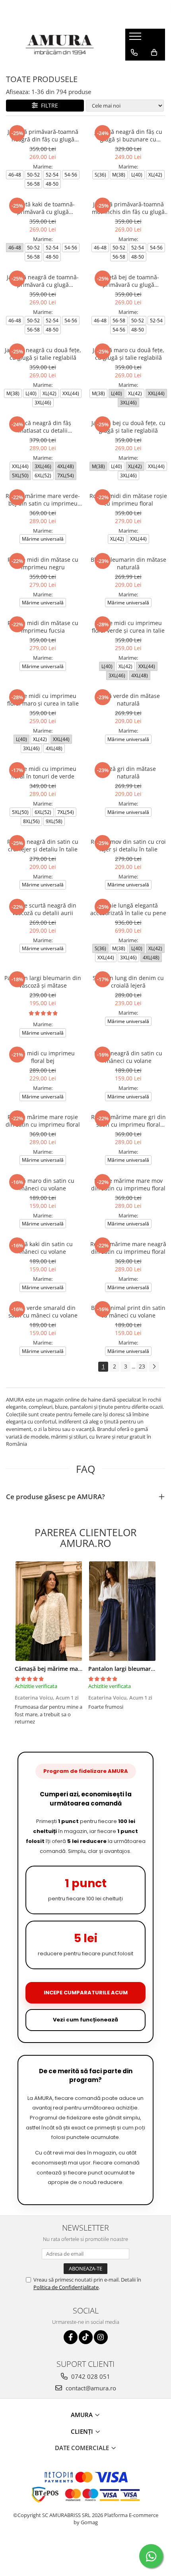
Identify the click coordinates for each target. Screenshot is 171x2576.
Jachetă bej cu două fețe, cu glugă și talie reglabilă (128, 427)
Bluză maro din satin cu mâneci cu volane (43, 1184)
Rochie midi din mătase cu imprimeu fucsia (43, 627)
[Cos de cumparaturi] (154, 53)
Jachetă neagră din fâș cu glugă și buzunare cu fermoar (128, 135)
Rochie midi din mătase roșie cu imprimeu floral (128, 500)
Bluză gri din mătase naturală (128, 772)
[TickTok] (86, 2337)
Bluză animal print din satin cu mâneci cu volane (128, 1312)
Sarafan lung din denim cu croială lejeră (128, 982)
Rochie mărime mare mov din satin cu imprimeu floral (128, 1184)
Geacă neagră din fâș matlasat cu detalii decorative (43, 427)
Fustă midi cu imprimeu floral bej (43, 1057)
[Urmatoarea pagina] (154, 1367)
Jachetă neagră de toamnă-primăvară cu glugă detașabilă (43, 281)
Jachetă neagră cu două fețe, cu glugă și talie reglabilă (43, 354)
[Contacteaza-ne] (134, 53)
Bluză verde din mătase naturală (128, 700)
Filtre (48, 105)
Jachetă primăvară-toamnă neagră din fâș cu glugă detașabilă (43, 135)
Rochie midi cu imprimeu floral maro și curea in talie (43, 700)
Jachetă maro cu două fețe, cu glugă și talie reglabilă (128, 354)
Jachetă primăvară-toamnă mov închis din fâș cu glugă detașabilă (128, 208)
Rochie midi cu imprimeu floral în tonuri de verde (43, 772)
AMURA (83, 2415)
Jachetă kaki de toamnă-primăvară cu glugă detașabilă (43, 208)
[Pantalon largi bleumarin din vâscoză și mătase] (122, 1611)
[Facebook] (71, 2337)
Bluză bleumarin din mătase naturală (128, 563)
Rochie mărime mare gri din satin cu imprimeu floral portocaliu (128, 1121)
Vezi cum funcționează (85, 2020)
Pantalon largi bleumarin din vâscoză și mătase (43, 982)
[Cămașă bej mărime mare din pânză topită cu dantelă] (49, 1611)
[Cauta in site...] (134, 69)
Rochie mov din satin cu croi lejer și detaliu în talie (128, 845)
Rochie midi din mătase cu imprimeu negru (43, 563)
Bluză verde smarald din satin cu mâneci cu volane (43, 1312)
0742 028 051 (90, 2376)
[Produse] (136, 39)
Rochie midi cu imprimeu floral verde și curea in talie (128, 627)
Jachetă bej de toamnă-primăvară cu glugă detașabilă (128, 281)
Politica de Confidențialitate (66, 2287)
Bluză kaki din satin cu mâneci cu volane (43, 1248)
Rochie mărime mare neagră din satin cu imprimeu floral (128, 1248)
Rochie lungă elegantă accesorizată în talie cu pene (128, 909)
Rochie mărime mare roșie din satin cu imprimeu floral (43, 1121)
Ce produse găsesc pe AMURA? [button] (55, 1497)
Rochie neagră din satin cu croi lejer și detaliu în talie (43, 845)
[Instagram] (101, 2337)
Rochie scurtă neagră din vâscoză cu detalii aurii (43, 909)
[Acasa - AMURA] (60, 45)
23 (142, 1366)
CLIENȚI (83, 2431)
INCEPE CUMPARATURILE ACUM (86, 1993)
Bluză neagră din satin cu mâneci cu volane (128, 1057)
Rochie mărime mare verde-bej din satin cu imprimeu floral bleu (43, 500)
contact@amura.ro (90, 2388)
